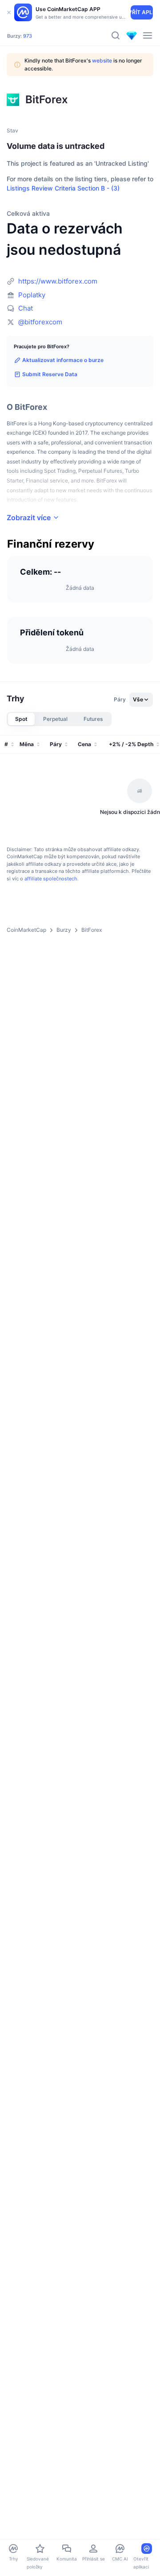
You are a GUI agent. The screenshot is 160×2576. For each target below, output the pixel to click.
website (102, 60)
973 (28, 36)
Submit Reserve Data (50, 374)
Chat (26, 308)
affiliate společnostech (51, 879)
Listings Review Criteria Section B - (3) (63, 188)
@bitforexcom (40, 322)
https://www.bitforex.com (58, 281)
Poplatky (32, 295)
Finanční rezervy (51, 544)
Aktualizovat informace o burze (63, 360)
